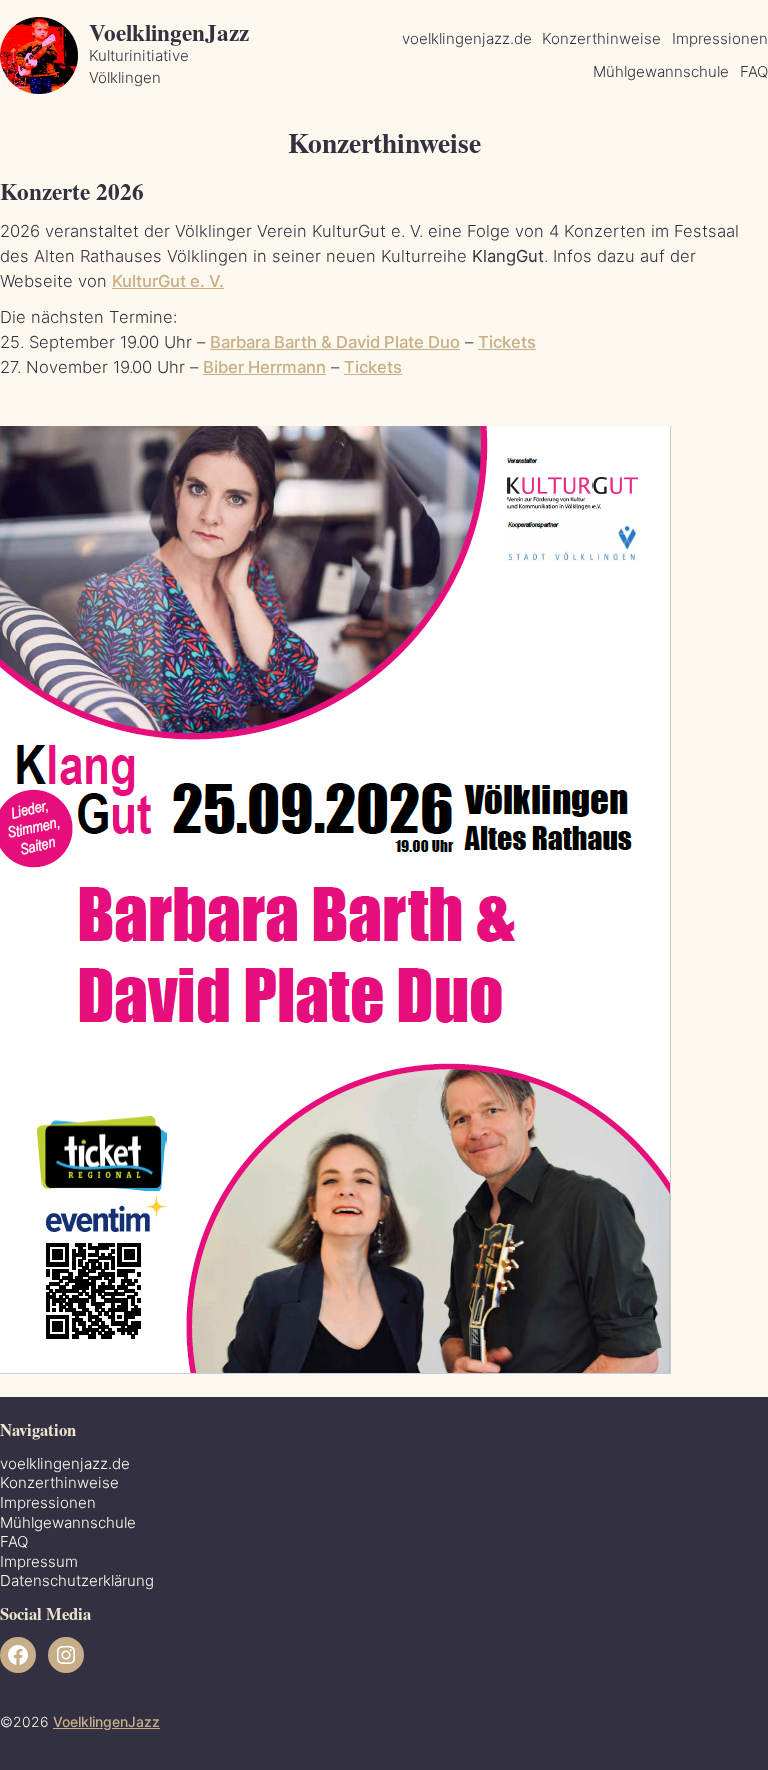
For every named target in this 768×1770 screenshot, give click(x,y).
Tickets (507, 342)
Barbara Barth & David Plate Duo (335, 342)
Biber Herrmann (264, 367)
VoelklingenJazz (169, 32)
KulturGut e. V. (168, 281)
